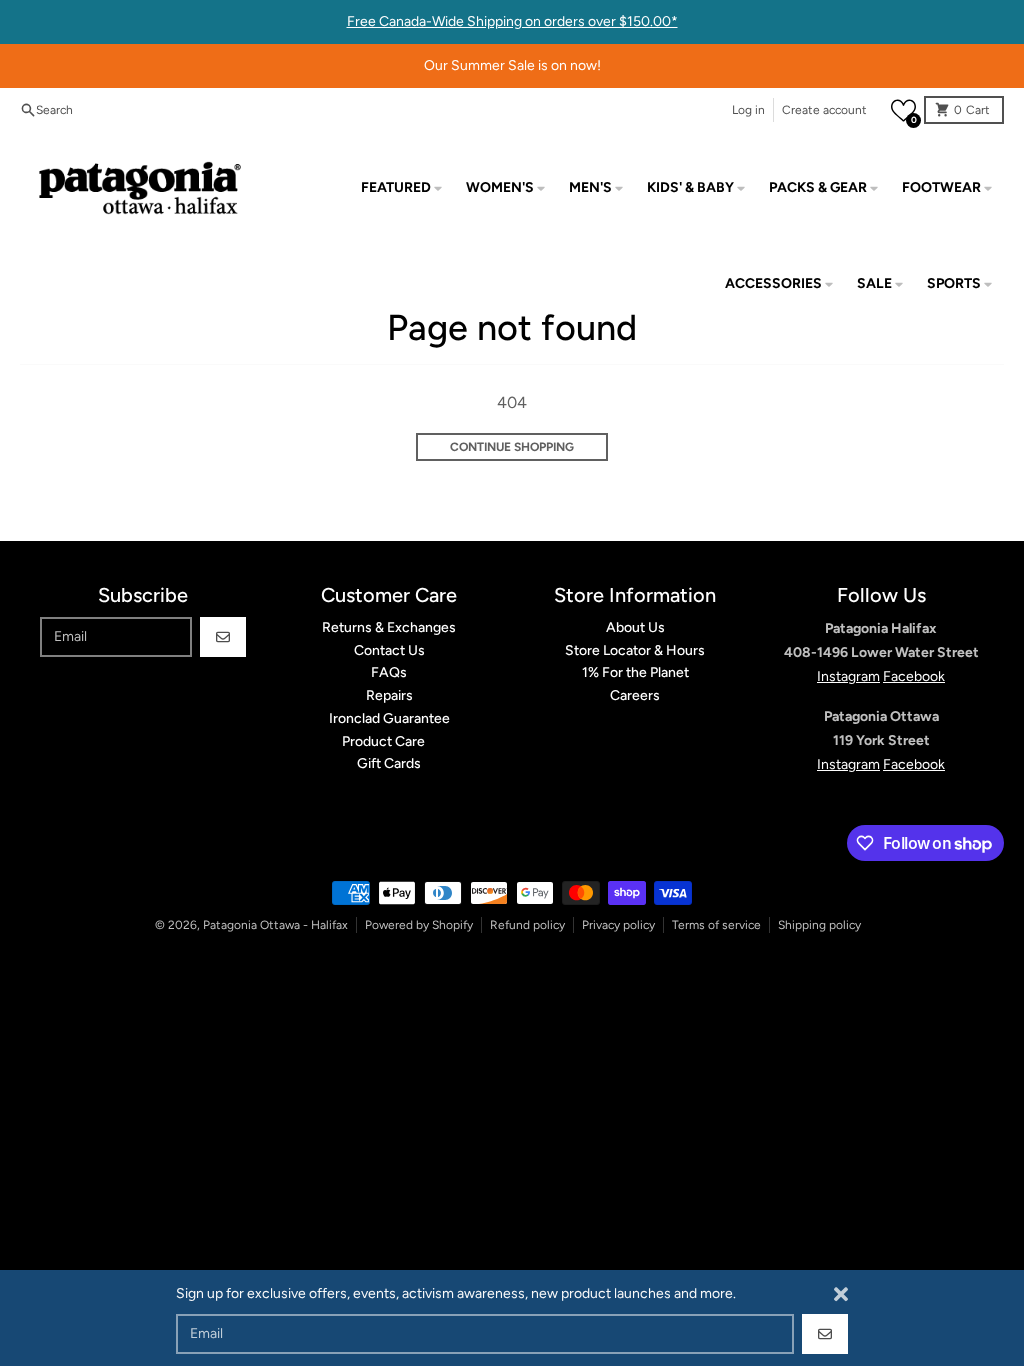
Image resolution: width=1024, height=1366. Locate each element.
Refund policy (527, 925)
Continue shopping (512, 447)
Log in (748, 110)
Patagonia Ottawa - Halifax (275, 925)
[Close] (841, 1294)
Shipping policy (819, 925)
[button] (903, 110)
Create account (824, 110)
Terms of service (716, 925)
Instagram (848, 676)
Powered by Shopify (419, 925)
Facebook (914, 676)
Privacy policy (618, 925)
